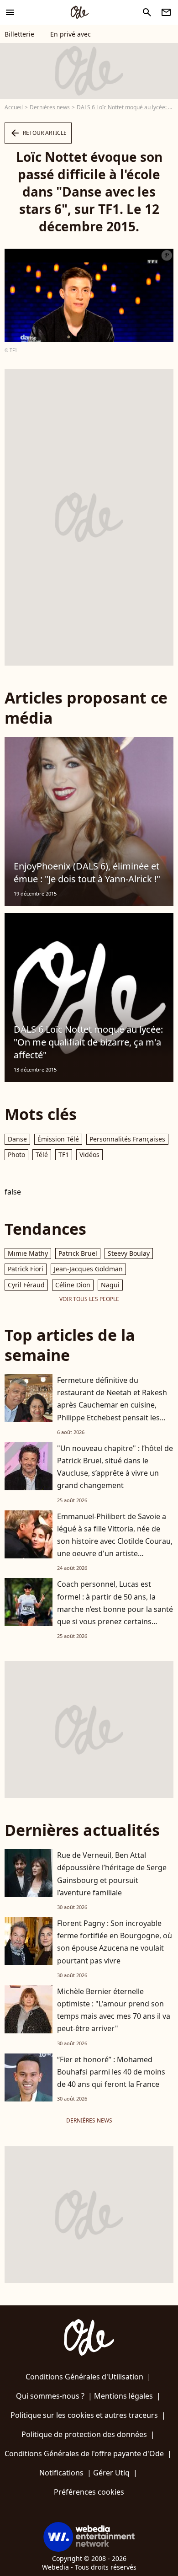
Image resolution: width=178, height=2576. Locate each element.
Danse (17, 1139)
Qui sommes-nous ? (50, 2396)
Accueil (14, 107)
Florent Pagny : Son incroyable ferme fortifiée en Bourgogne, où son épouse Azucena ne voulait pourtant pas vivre (115, 1942)
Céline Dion (73, 1285)
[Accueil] (79, 12)
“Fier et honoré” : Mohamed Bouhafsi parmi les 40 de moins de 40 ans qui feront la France (111, 2072)
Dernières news (50, 107)
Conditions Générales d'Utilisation (84, 2377)
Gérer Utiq (111, 2473)
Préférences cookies (89, 2492)
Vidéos (89, 1155)
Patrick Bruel (78, 1253)
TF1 (64, 1155)
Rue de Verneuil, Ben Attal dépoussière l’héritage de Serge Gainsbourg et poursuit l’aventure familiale (112, 1874)
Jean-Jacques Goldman (88, 1269)
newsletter (166, 12)
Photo (16, 1155)
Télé (42, 1155)
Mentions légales (123, 2396)
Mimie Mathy (28, 1253)
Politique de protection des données (84, 2434)
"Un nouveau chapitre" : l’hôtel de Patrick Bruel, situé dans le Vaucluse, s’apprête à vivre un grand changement (115, 1467)
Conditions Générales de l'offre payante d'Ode (84, 2453)
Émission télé (58, 1139)
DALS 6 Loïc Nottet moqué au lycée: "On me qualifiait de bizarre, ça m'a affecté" (88, 1042)
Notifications (61, 2473)
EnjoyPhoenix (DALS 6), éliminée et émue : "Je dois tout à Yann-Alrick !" (87, 872)
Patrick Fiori (26, 1269)
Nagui (110, 1285)
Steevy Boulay (129, 1253)
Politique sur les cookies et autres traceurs (84, 2415)
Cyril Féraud (26, 1285)
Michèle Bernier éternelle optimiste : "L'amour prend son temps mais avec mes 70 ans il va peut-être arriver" (114, 2010)
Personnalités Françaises (127, 1139)
